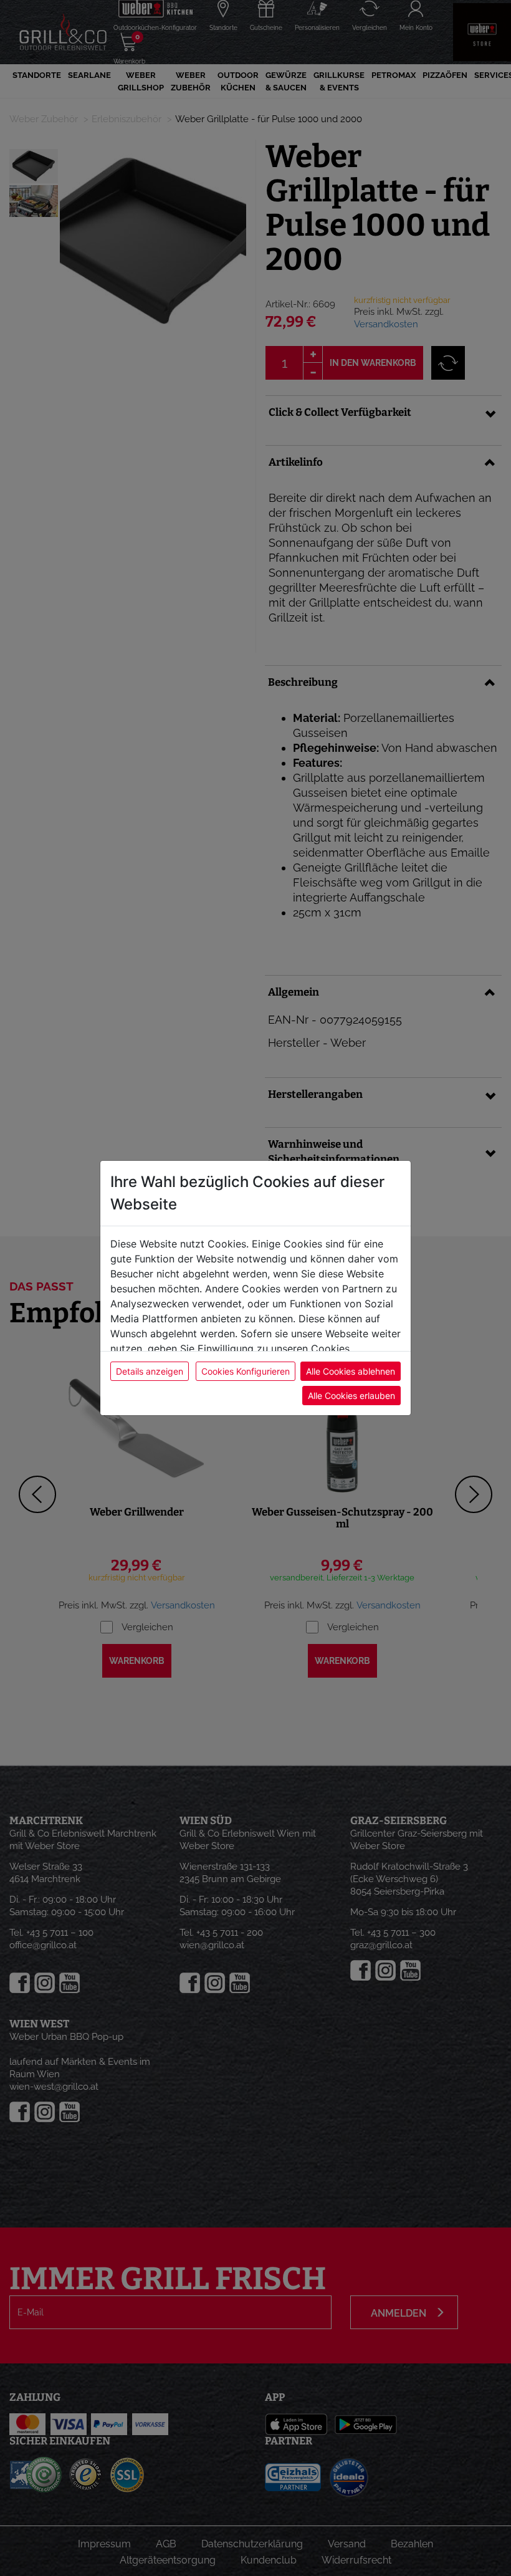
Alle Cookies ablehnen (351, 1371)
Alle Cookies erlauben (351, 1396)
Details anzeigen (150, 1371)
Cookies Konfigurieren (246, 1371)
